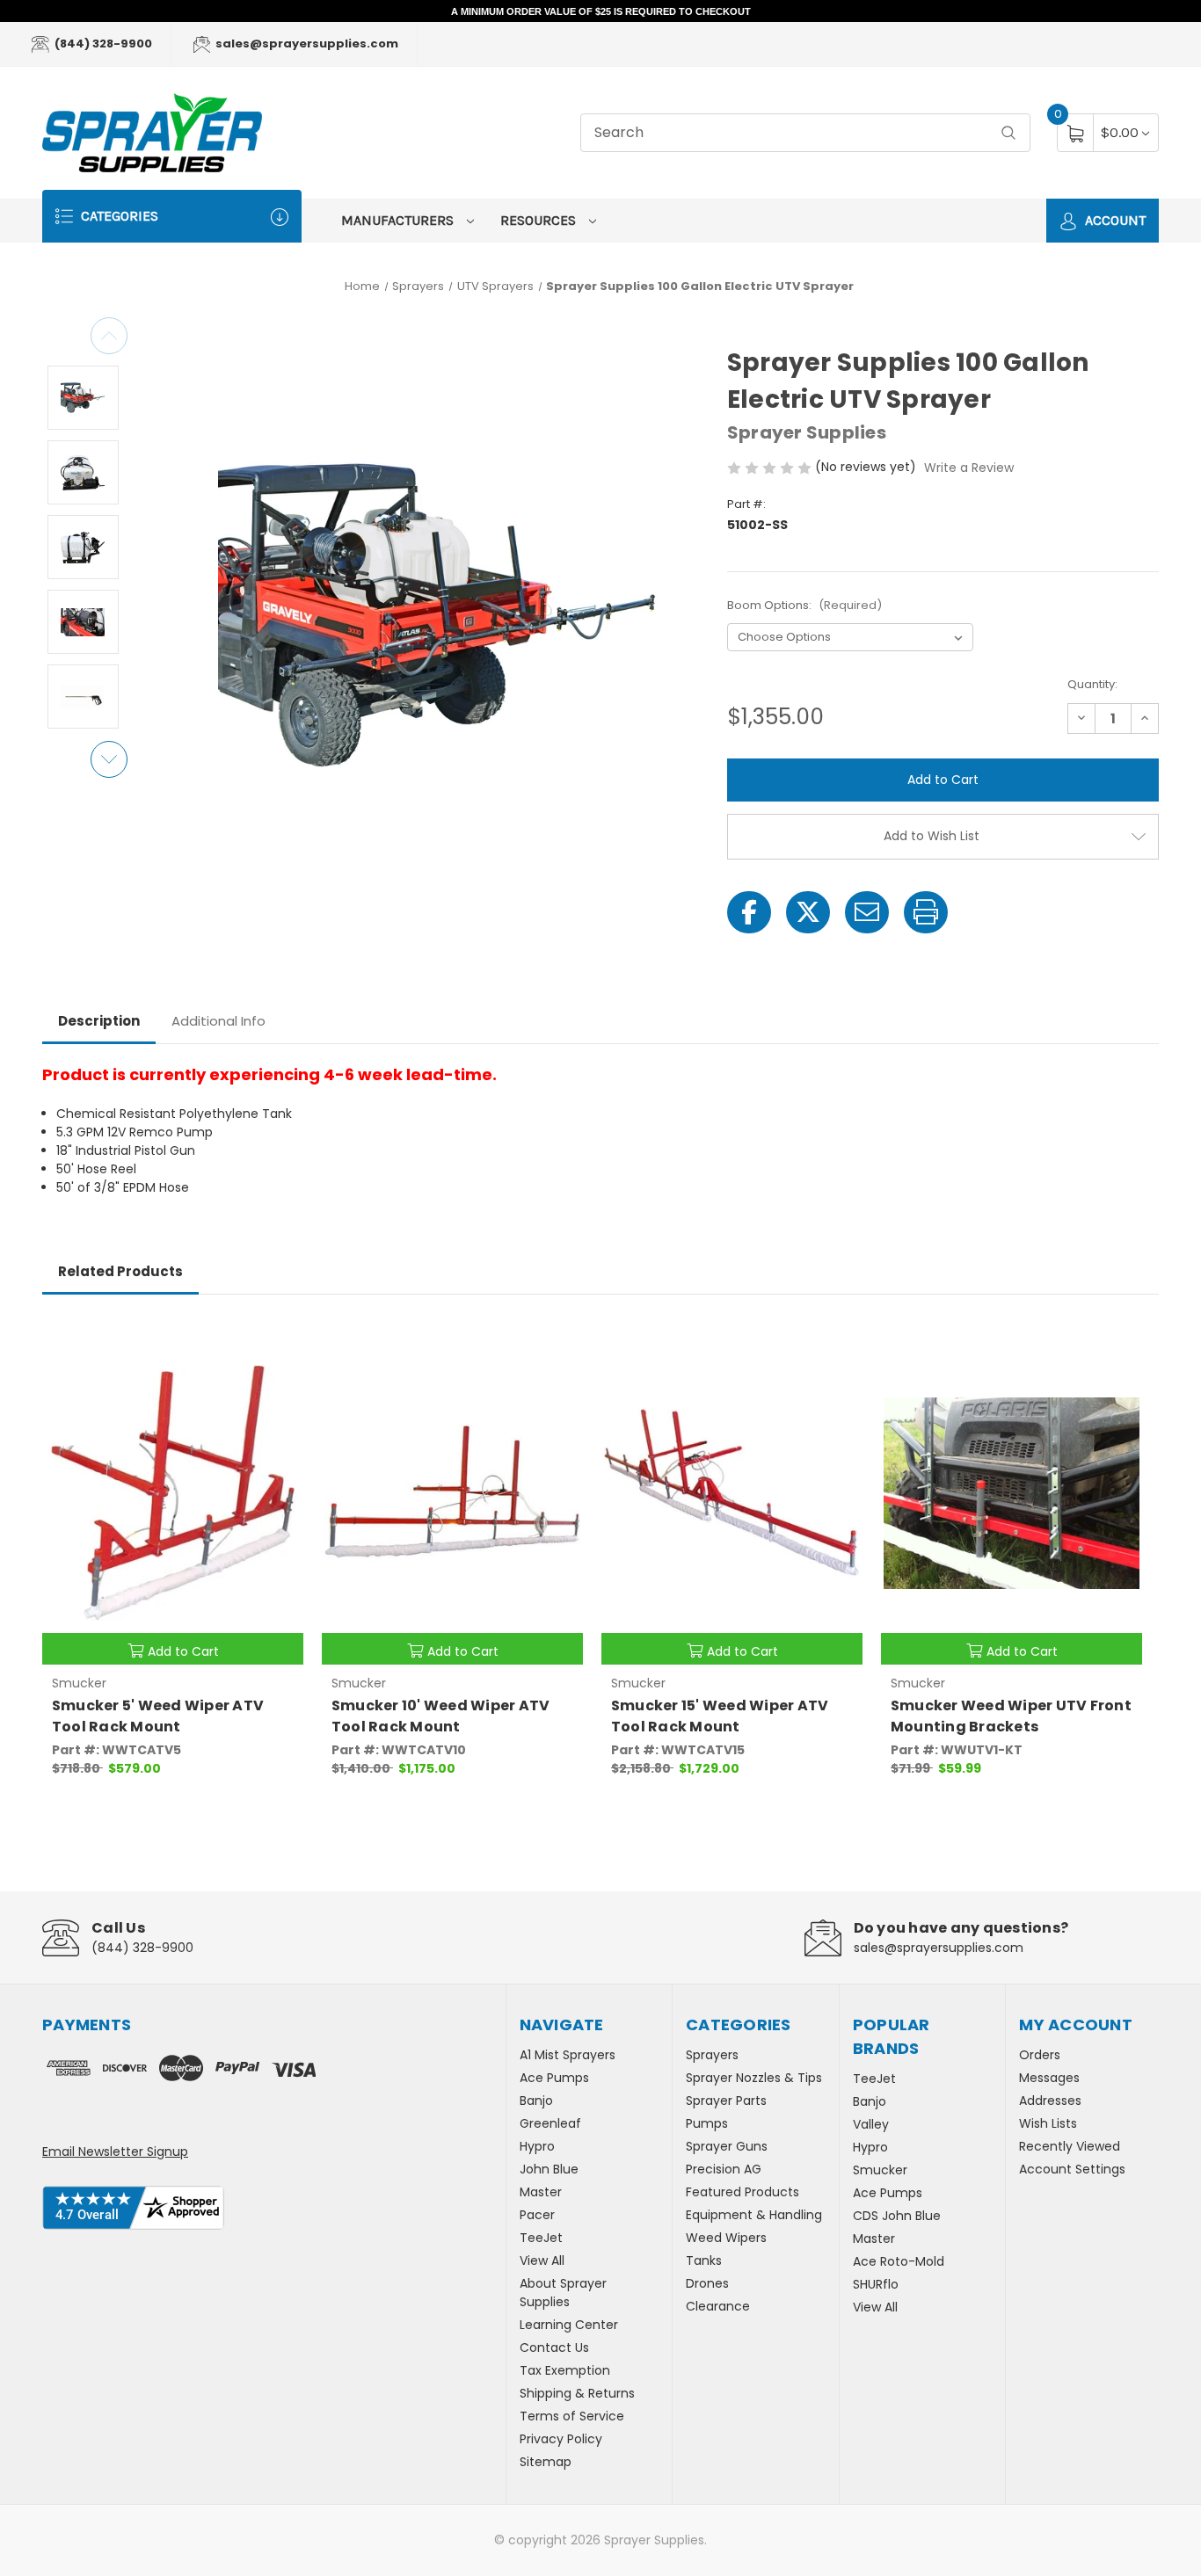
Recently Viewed (1070, 2146)
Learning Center (569, 2325)
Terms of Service (572, 2416)
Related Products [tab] (120, 1271)
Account (1114, 220)
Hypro (537, 2146)
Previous (109, 336)
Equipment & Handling (754, 2215)
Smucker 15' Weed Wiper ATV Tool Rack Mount (720, 1716)
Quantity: (1092, 684)
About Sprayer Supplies (563, 2293)
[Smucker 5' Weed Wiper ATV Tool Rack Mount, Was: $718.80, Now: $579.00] (173, 1493)
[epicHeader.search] (1008, 133)
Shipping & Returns (577, 2393)
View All (542, 2260)
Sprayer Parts (726, 2101)
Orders (1040, 2055)
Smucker (880, 2170)
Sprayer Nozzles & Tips (754, 2078)
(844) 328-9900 (102, 44)
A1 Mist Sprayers (568, 2055)
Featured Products (742, 2192)
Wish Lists (1048, 2123)
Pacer (537, 2215)
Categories (118, 216)
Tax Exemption (565, 2370)
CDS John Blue (897, 2216)
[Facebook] (749, 912)
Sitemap (546, 2462)
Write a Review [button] (969, 468)
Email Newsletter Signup (115, 2152)
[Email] (867, 912)
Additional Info (218, 1021)
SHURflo (876, 2284)
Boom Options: (804, 605)
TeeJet (541, 2238)
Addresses (1050, 2101)
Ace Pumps (554, 2078)
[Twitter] (808, 912)
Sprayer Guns (727, 2146)
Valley (871, 2124)
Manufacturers (399, 220)
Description (99, 1021)
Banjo (536, 2101)
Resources (540, 220)
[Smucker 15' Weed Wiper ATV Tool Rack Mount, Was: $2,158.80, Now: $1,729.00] (732, 1493)
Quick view (277, 1339)
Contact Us (554, 2347)
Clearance (718, 2306)
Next (109, 759)
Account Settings (1072, 2169)
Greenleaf (550, 2123)
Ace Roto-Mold (899, 2261)
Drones (707, 2283)
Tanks (704, 2260)
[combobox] (805, 133)
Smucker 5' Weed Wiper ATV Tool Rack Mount (158, 1716)
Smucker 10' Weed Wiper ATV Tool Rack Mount (441, 1716)
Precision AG (724, 2169)
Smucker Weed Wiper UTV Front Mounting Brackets (1011, 1716)
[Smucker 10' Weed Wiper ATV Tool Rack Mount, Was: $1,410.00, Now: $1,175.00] (452, 1493)
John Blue (549, 2169)
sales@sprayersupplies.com (306, 44)
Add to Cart (183, 1651)
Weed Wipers (726, 2238)
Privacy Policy (561, 2439)
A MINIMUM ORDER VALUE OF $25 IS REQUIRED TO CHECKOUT (601, 11)
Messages (1049, 2078)
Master (541, 2192)
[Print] (926, 912)
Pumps (707, 2123)
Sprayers (712, 2055)
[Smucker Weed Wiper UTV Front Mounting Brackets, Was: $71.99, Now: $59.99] (1012, 1493)
